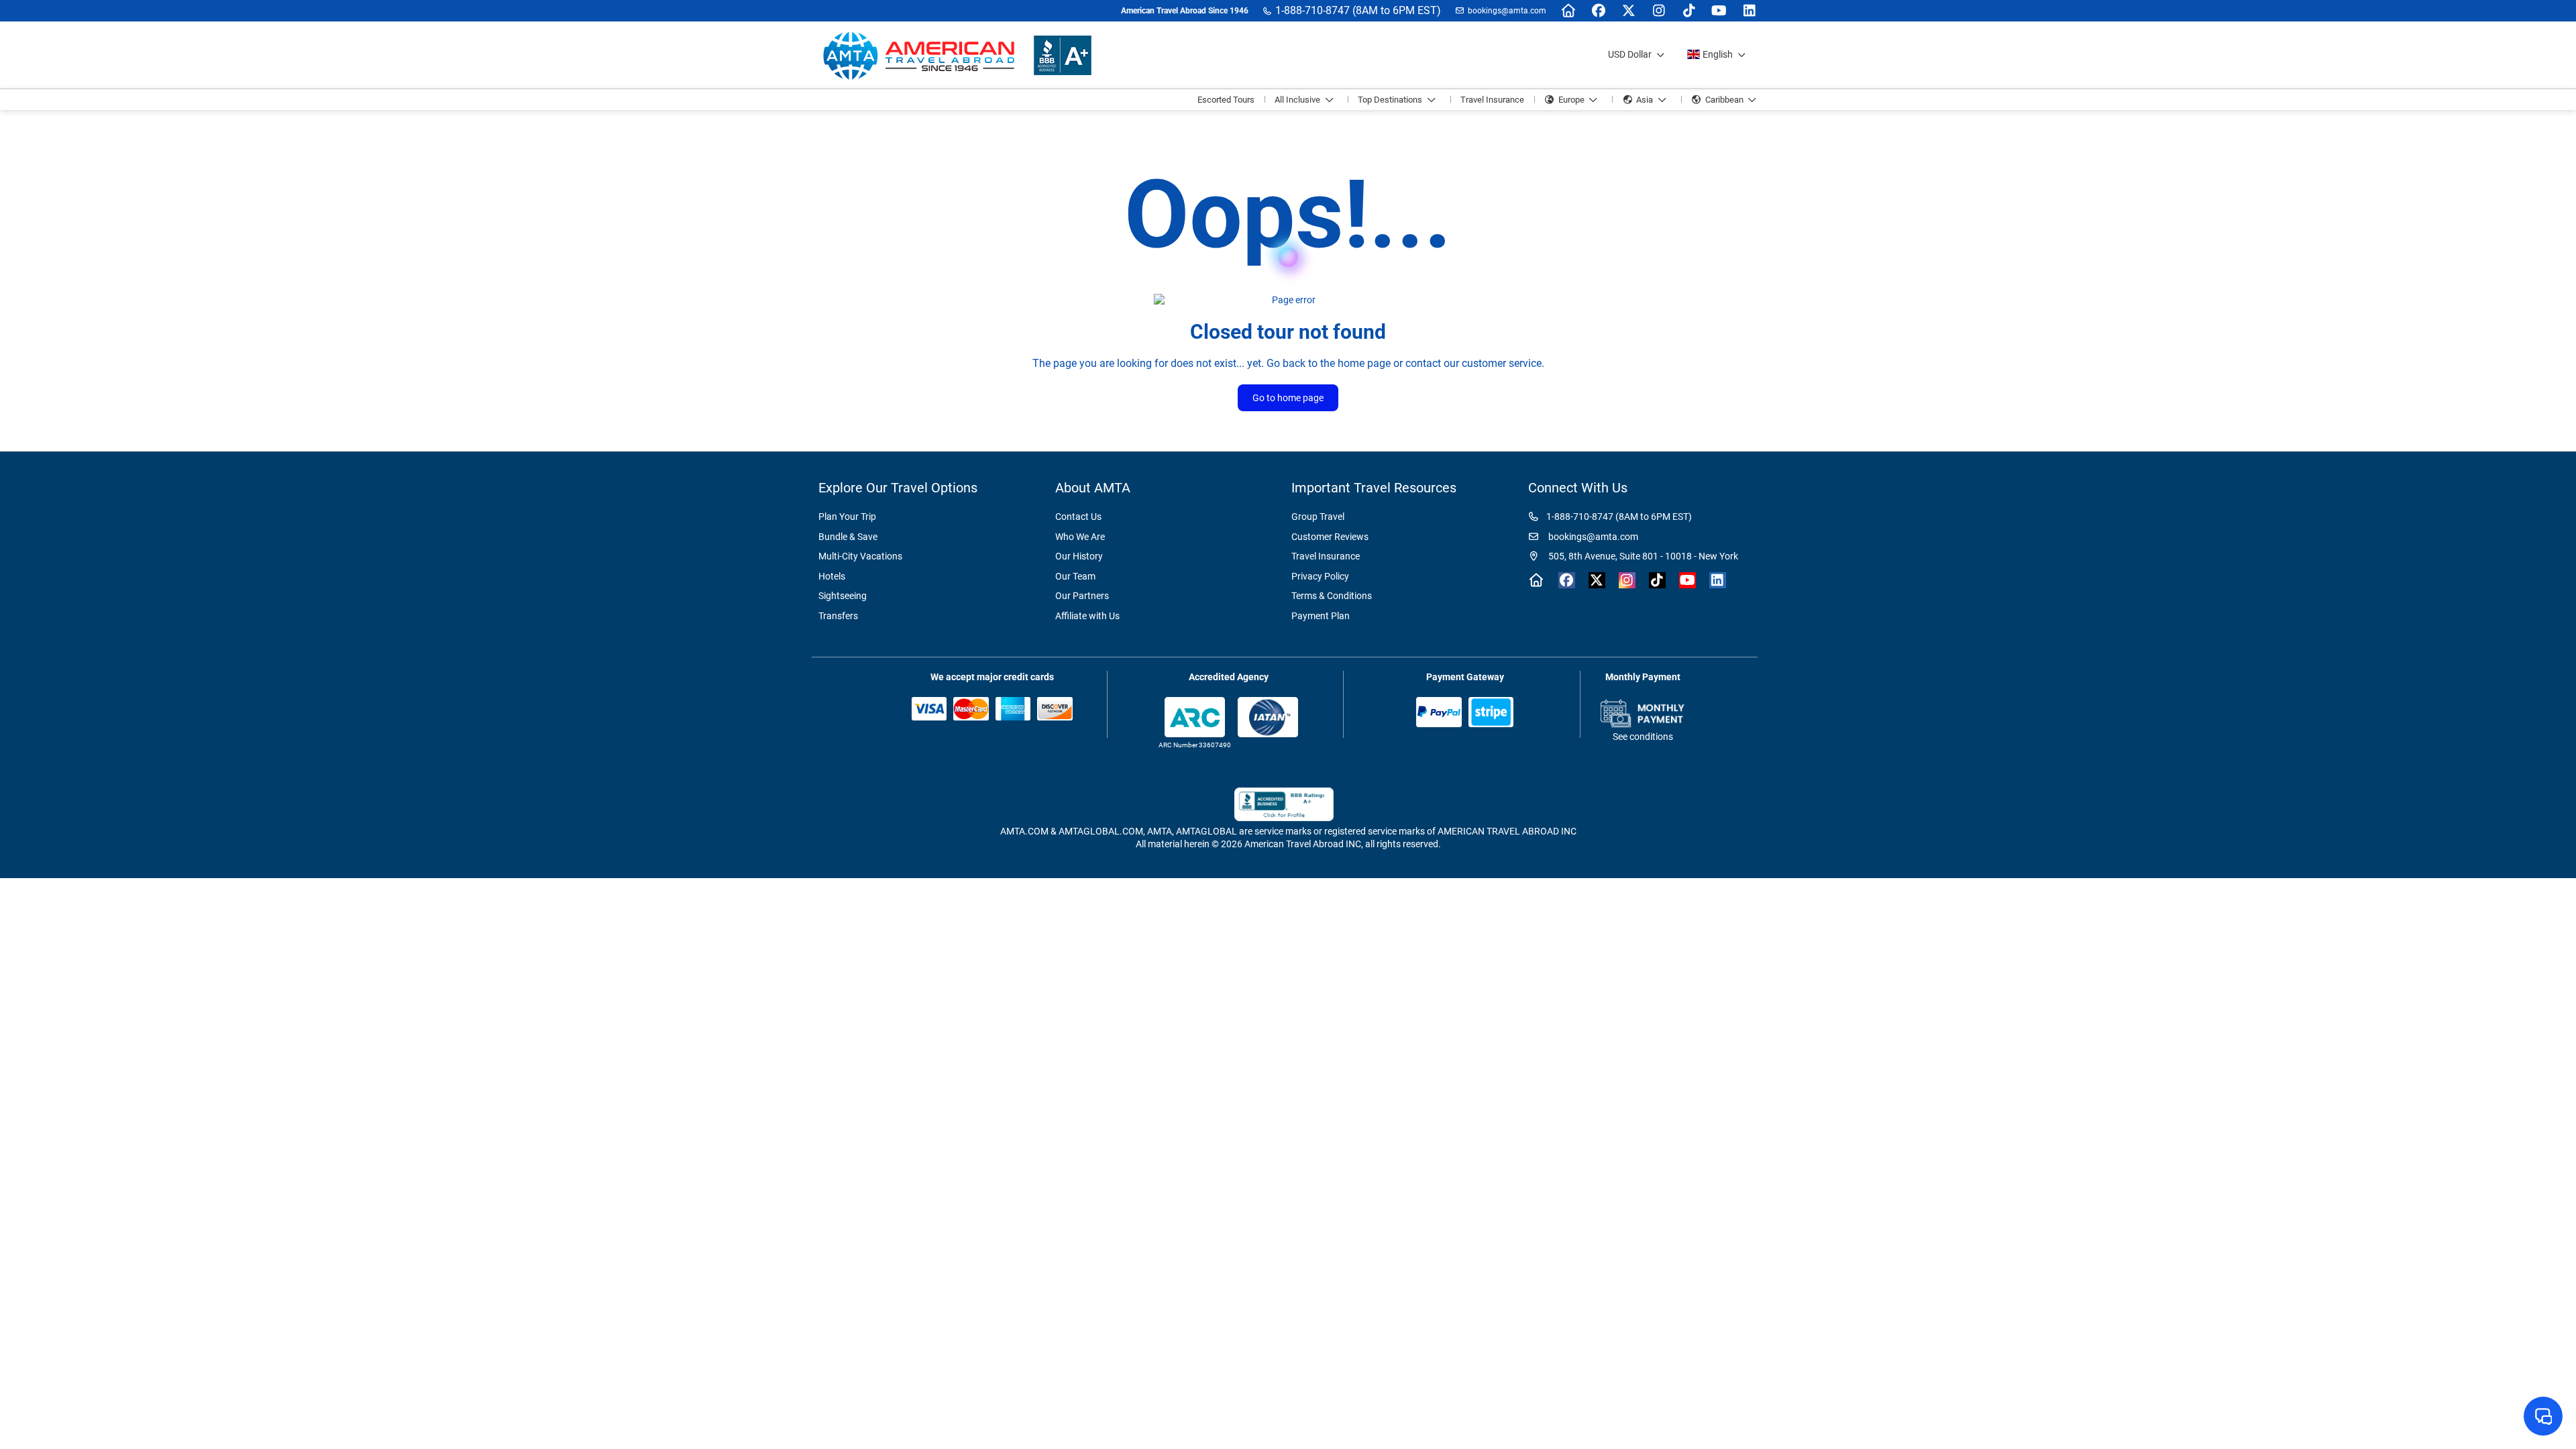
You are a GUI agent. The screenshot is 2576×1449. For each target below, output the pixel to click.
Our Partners (1082, 596)
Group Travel (1318, 517)
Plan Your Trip (847, 517)
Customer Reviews (1330, 537)
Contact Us (1078, 517)
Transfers (838, 616)
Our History (1079, 556)
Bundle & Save (848, 537)
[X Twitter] (1628, 11)
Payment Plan (1321, 616)
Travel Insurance (1326, 556)
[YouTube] (1719, 11)
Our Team (1075, 576)
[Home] (1568, 11)
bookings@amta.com (1507, 11)
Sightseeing (843, 596)
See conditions (1643, 737)
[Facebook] (1598, 11)
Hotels (832, 576)
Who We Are (1080, 537)
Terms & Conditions (1332, 596)
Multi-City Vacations (860, 556)
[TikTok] (1689, 11)
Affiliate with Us (1087, 616)
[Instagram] (1659, 11)
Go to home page (1288, 398)
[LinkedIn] (1749, 11)
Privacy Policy (1320, 576)
